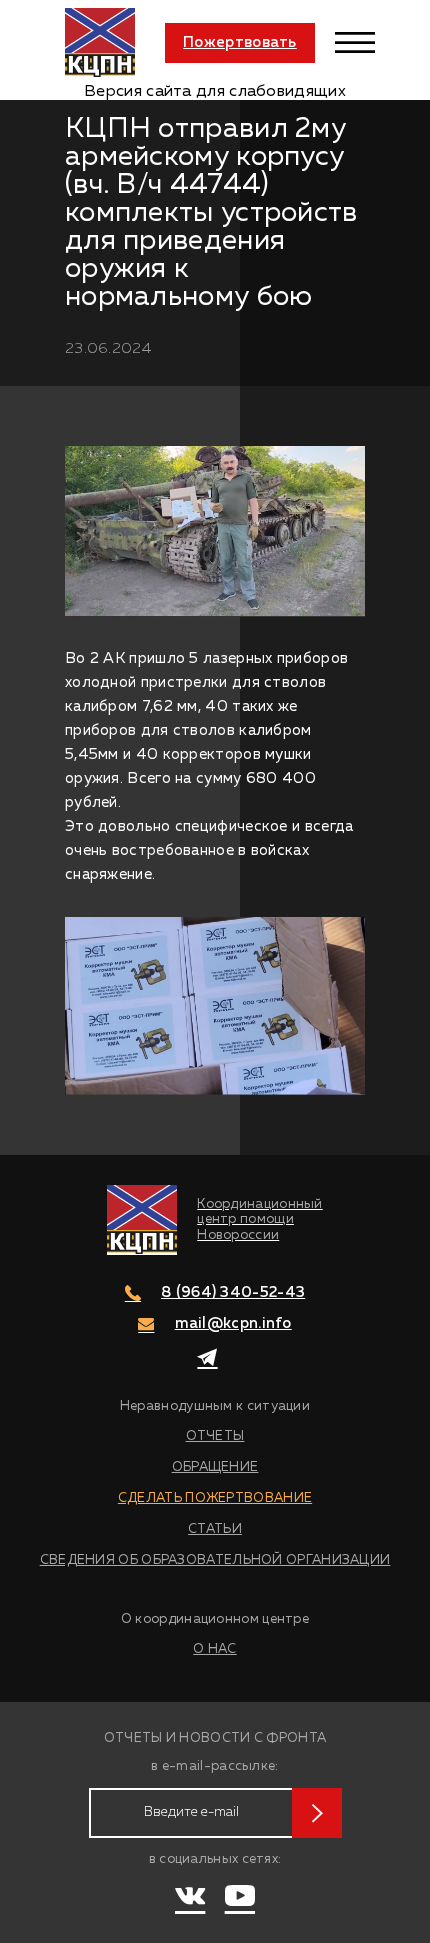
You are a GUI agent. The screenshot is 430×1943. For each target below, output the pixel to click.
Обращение (215, 1467)
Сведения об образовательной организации (215, 1560)
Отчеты (215, 1436)
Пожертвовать (240, 42)
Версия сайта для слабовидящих (215, 92)
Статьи (215, 1529)
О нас (215, 1649)
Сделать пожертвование (215, 1498)
